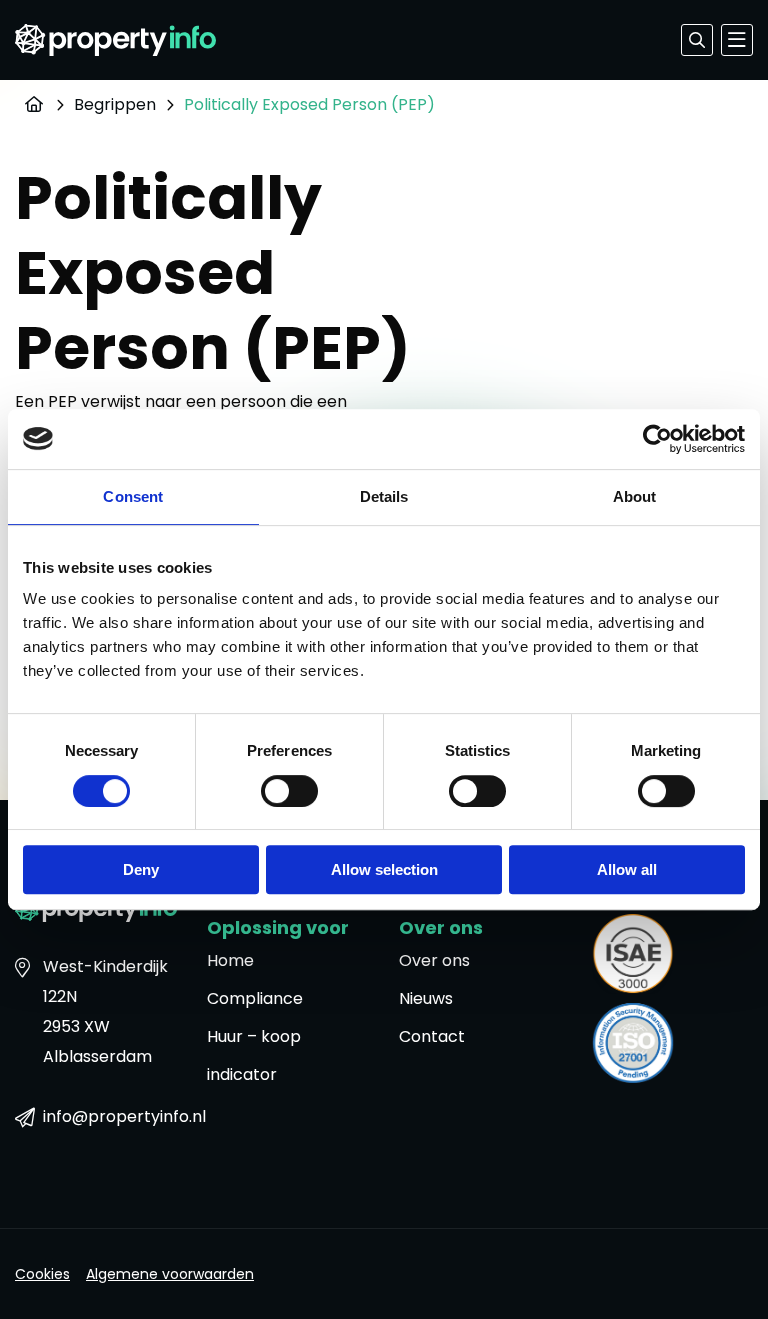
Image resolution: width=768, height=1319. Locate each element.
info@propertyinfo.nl (110, 1116)
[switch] (289, 791)
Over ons (434, 960)
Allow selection (384, 869)
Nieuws (426, 998)
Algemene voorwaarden (170, 1274)
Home (230, 960)
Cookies (42, 1274)
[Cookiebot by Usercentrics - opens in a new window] (657, 439)
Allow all (627, 869)
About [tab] (635, 496)
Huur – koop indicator (254, 1055)
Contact (432, 1036)
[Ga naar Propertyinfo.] (30, 104)
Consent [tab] (133, 496)
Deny (141, 869)
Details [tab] (384, 496)
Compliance (255, 998)
